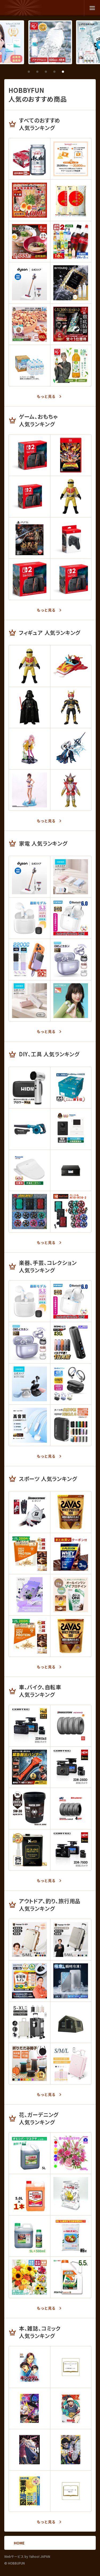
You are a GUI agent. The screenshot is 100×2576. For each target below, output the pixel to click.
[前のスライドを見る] (20, 72)
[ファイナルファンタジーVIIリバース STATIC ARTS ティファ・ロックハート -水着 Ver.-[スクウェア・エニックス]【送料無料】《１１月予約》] (29, 790)
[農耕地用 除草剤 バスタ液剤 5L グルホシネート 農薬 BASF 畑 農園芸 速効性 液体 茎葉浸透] (29, 2236)
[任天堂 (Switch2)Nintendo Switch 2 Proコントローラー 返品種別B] (71, 538)
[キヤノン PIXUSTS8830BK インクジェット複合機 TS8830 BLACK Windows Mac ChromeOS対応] (71, 1170)
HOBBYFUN (23, 8)
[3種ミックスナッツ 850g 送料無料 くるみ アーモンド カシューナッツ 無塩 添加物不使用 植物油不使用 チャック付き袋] (29, 324)
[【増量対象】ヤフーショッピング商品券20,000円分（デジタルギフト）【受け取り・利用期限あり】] (71, 159)
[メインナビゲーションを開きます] (92, 8)
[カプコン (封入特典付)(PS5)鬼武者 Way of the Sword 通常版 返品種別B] (29, 538)
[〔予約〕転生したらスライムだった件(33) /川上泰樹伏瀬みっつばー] (71, 2367)
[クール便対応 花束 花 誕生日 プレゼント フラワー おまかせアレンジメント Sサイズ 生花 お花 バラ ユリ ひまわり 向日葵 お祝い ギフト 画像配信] (29, 2277)
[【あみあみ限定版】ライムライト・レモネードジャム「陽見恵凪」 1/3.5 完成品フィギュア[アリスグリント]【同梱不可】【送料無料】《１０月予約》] (29, 749)
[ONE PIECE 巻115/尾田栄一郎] (29, 2408)
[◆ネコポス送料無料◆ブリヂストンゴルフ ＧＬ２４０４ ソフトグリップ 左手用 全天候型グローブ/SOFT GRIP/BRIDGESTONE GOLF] (29, 1512)
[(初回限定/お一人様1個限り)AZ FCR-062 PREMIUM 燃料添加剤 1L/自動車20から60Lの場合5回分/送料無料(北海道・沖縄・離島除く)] (29, 1850)
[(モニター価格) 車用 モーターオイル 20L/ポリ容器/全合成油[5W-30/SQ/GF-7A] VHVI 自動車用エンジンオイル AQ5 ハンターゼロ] (29, 1808)
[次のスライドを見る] (80, 72)
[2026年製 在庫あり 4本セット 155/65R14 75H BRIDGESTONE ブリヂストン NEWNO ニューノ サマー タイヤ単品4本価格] (71, 1726)
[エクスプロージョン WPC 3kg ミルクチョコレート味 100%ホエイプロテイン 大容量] (71, 1554)
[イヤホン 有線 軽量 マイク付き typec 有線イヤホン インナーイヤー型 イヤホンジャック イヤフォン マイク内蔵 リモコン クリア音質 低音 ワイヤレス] (29, 1425)
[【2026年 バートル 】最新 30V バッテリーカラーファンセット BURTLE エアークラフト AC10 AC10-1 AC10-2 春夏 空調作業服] (71, 1212)
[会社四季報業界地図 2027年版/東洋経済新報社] (29, 2491)
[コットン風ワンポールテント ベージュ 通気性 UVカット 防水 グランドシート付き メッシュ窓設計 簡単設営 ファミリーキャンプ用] (71, 2022)
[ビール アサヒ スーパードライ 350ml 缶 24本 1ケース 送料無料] (29, 159)
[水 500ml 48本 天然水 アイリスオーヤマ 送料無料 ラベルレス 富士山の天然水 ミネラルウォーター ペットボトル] (50, 42)
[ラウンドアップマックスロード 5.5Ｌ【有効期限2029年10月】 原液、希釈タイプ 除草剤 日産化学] (71, 2277)
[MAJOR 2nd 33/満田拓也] (71, 2408)
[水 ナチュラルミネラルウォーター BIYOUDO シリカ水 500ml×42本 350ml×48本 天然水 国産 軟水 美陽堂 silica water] (71, 283)
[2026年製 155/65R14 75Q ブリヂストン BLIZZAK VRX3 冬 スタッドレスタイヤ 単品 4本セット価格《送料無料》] (71, 1808)
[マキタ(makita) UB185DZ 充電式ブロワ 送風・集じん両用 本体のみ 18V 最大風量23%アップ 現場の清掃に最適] (29, 1129)
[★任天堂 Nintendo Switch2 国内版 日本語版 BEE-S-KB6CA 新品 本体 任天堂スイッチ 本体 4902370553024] (29, 579)
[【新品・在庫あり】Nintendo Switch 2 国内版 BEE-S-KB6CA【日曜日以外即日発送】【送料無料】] (29, 455)
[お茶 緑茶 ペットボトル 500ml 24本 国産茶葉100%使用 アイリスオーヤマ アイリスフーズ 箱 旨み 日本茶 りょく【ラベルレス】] (71, 365)
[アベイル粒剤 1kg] (71, 2195)
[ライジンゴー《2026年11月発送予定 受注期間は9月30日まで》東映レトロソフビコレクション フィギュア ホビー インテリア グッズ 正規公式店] (71, 666)
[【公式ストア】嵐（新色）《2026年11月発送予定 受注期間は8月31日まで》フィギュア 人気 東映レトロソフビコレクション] (71, 790)
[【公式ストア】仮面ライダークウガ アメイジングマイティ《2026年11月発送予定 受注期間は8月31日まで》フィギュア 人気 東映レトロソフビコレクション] (71, 707)
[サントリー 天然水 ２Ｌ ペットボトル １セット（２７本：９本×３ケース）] (29, 365)
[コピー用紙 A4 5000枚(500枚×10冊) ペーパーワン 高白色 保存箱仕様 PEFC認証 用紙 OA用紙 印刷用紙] (71, 1088)
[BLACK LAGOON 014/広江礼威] (29, 2450)
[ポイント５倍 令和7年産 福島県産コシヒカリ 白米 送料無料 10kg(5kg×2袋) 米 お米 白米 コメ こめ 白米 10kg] (71, 200)
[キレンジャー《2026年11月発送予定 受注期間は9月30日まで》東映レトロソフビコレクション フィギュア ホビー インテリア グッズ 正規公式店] (71, 496)
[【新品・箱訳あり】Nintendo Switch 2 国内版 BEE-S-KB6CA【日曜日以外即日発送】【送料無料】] (29, 496)
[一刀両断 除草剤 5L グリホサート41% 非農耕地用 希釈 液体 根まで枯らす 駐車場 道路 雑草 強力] (29, 2195)
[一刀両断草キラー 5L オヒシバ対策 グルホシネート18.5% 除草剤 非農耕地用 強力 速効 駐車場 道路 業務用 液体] (29, 2153)
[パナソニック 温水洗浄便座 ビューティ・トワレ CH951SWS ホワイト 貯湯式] (29, 1170)
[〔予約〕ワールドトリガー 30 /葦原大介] (71, 2491)
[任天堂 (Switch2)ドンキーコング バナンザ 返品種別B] (71, 455)
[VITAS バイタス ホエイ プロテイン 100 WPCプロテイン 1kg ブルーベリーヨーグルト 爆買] (29, 1595)
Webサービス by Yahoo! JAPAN (27, 2556)
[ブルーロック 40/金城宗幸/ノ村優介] (71, 2450)
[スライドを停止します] (71, 72)
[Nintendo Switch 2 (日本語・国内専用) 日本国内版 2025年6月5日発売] (71, 579)
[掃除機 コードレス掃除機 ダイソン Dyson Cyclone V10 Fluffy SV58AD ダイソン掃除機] (29, 283)
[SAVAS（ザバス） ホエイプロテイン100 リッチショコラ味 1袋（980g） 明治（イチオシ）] (71, 1512)
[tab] (29, 72)
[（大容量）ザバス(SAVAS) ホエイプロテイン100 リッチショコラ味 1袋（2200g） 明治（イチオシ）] (71, 1636)
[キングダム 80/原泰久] (29, 2367)
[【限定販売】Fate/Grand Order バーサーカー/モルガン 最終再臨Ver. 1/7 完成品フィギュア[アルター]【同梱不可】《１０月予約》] (71, 749)
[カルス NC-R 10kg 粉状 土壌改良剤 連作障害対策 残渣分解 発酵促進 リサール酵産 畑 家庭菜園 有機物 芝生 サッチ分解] (71, 2236)
